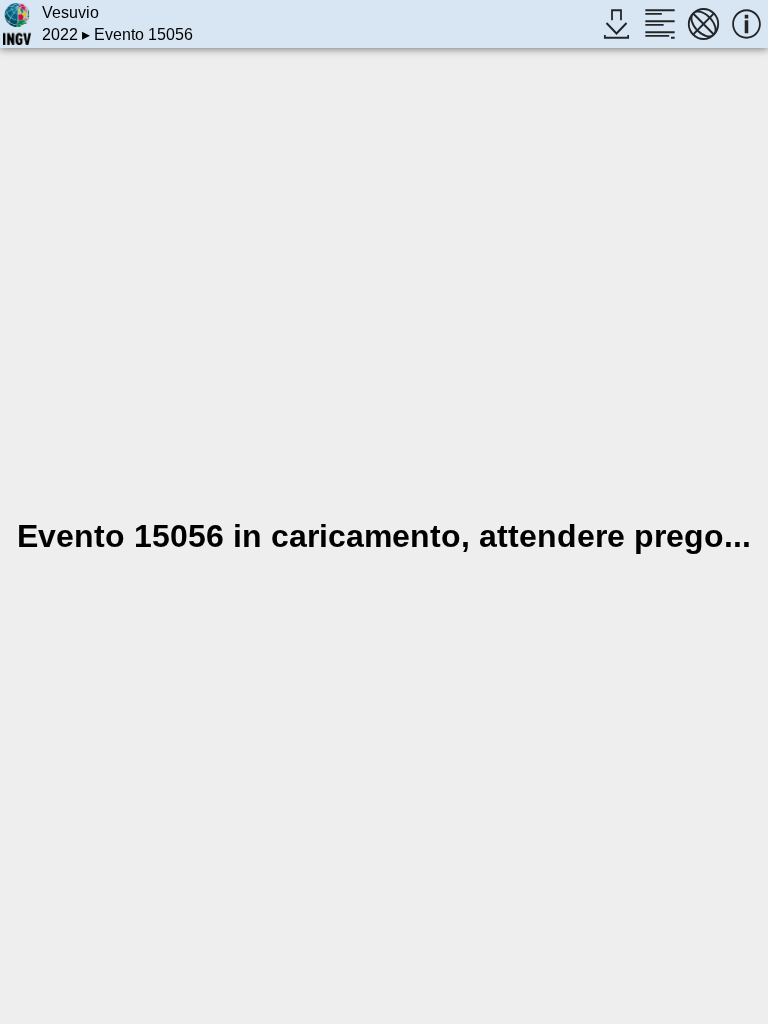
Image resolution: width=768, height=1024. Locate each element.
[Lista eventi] (659, 23)
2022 (60, 34)
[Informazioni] (746, 23)
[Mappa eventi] (703, 23)
